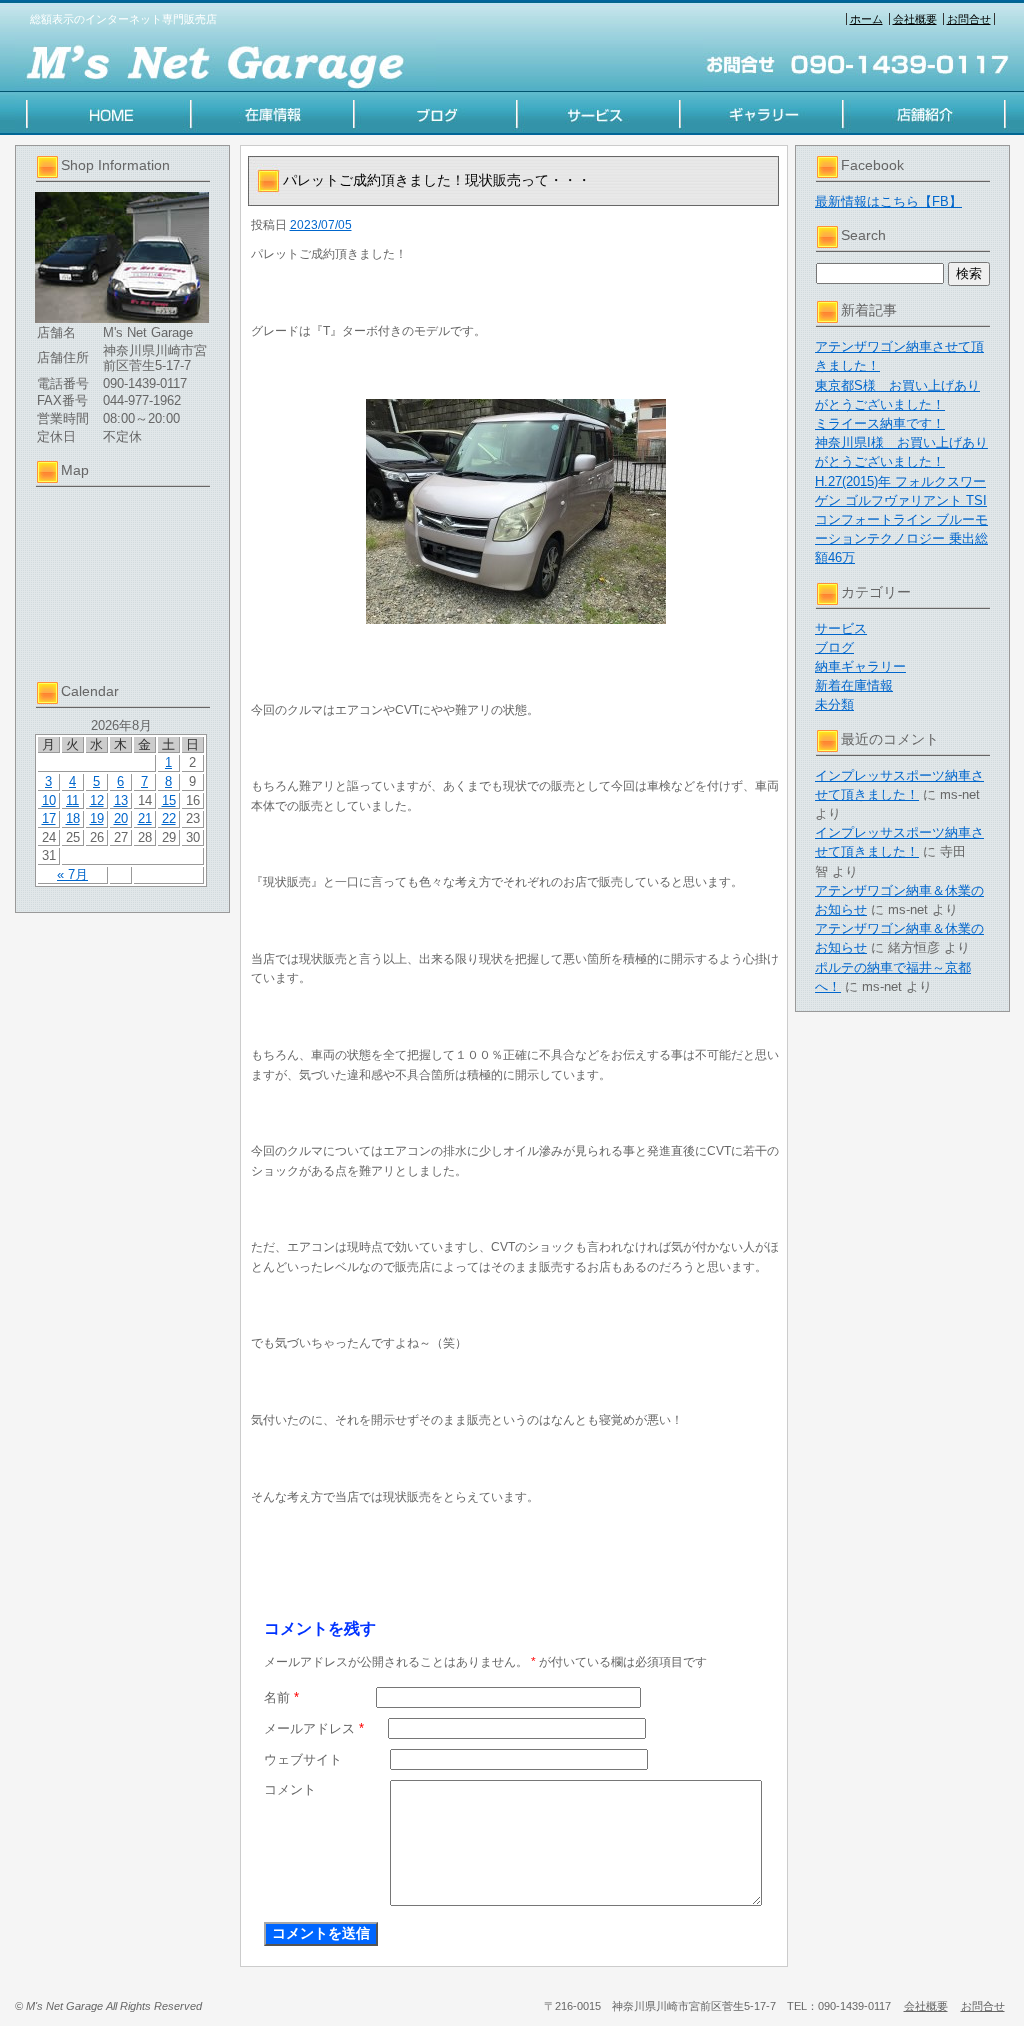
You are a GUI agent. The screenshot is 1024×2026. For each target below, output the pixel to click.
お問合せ (969, 19)
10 (49, 800)
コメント (290, 1789)
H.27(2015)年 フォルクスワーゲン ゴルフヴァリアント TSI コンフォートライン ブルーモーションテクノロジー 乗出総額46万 (901, 520)
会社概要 (915, 19)
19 (97, 818)
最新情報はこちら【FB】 (888, 201)
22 (169, 818)
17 (49, 818)
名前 (281, 1697)
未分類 (834, 704)
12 (97, 800)
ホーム (866, 19)
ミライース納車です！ (880, 423)
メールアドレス (314, 1728)
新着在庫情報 (854, 685)
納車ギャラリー (860, 666)
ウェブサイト (303, 1759)
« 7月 (72, 874)
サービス (841, 628)
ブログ (834, 647)
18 (73, 818)
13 (121, 800)
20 (121, 818)
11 (72, 800)
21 (145, 818)
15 (169, 800)
